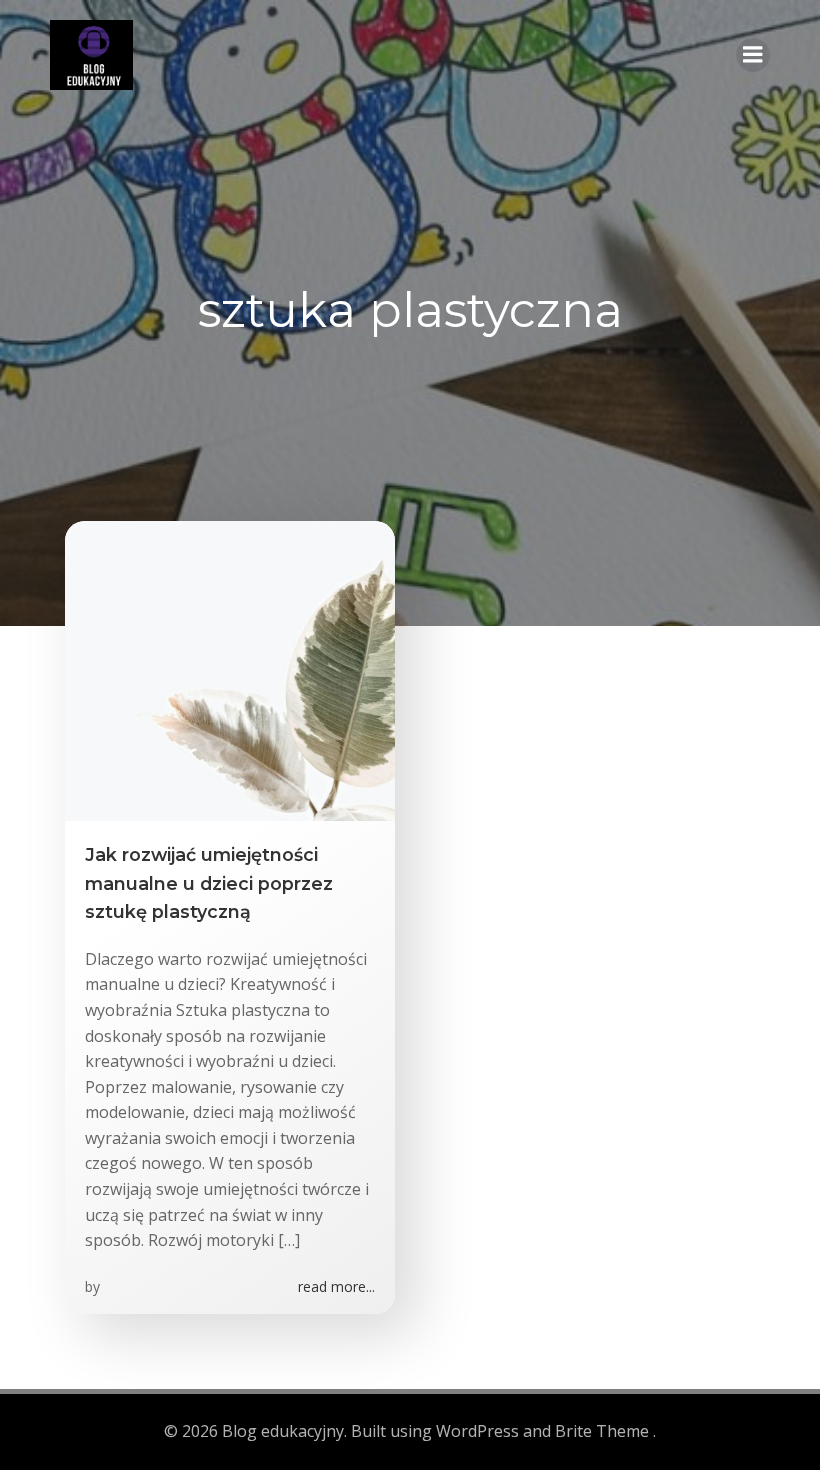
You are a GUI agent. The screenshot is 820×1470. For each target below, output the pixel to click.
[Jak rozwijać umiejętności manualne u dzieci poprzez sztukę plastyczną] (230, 670)
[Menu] (753, 55)
